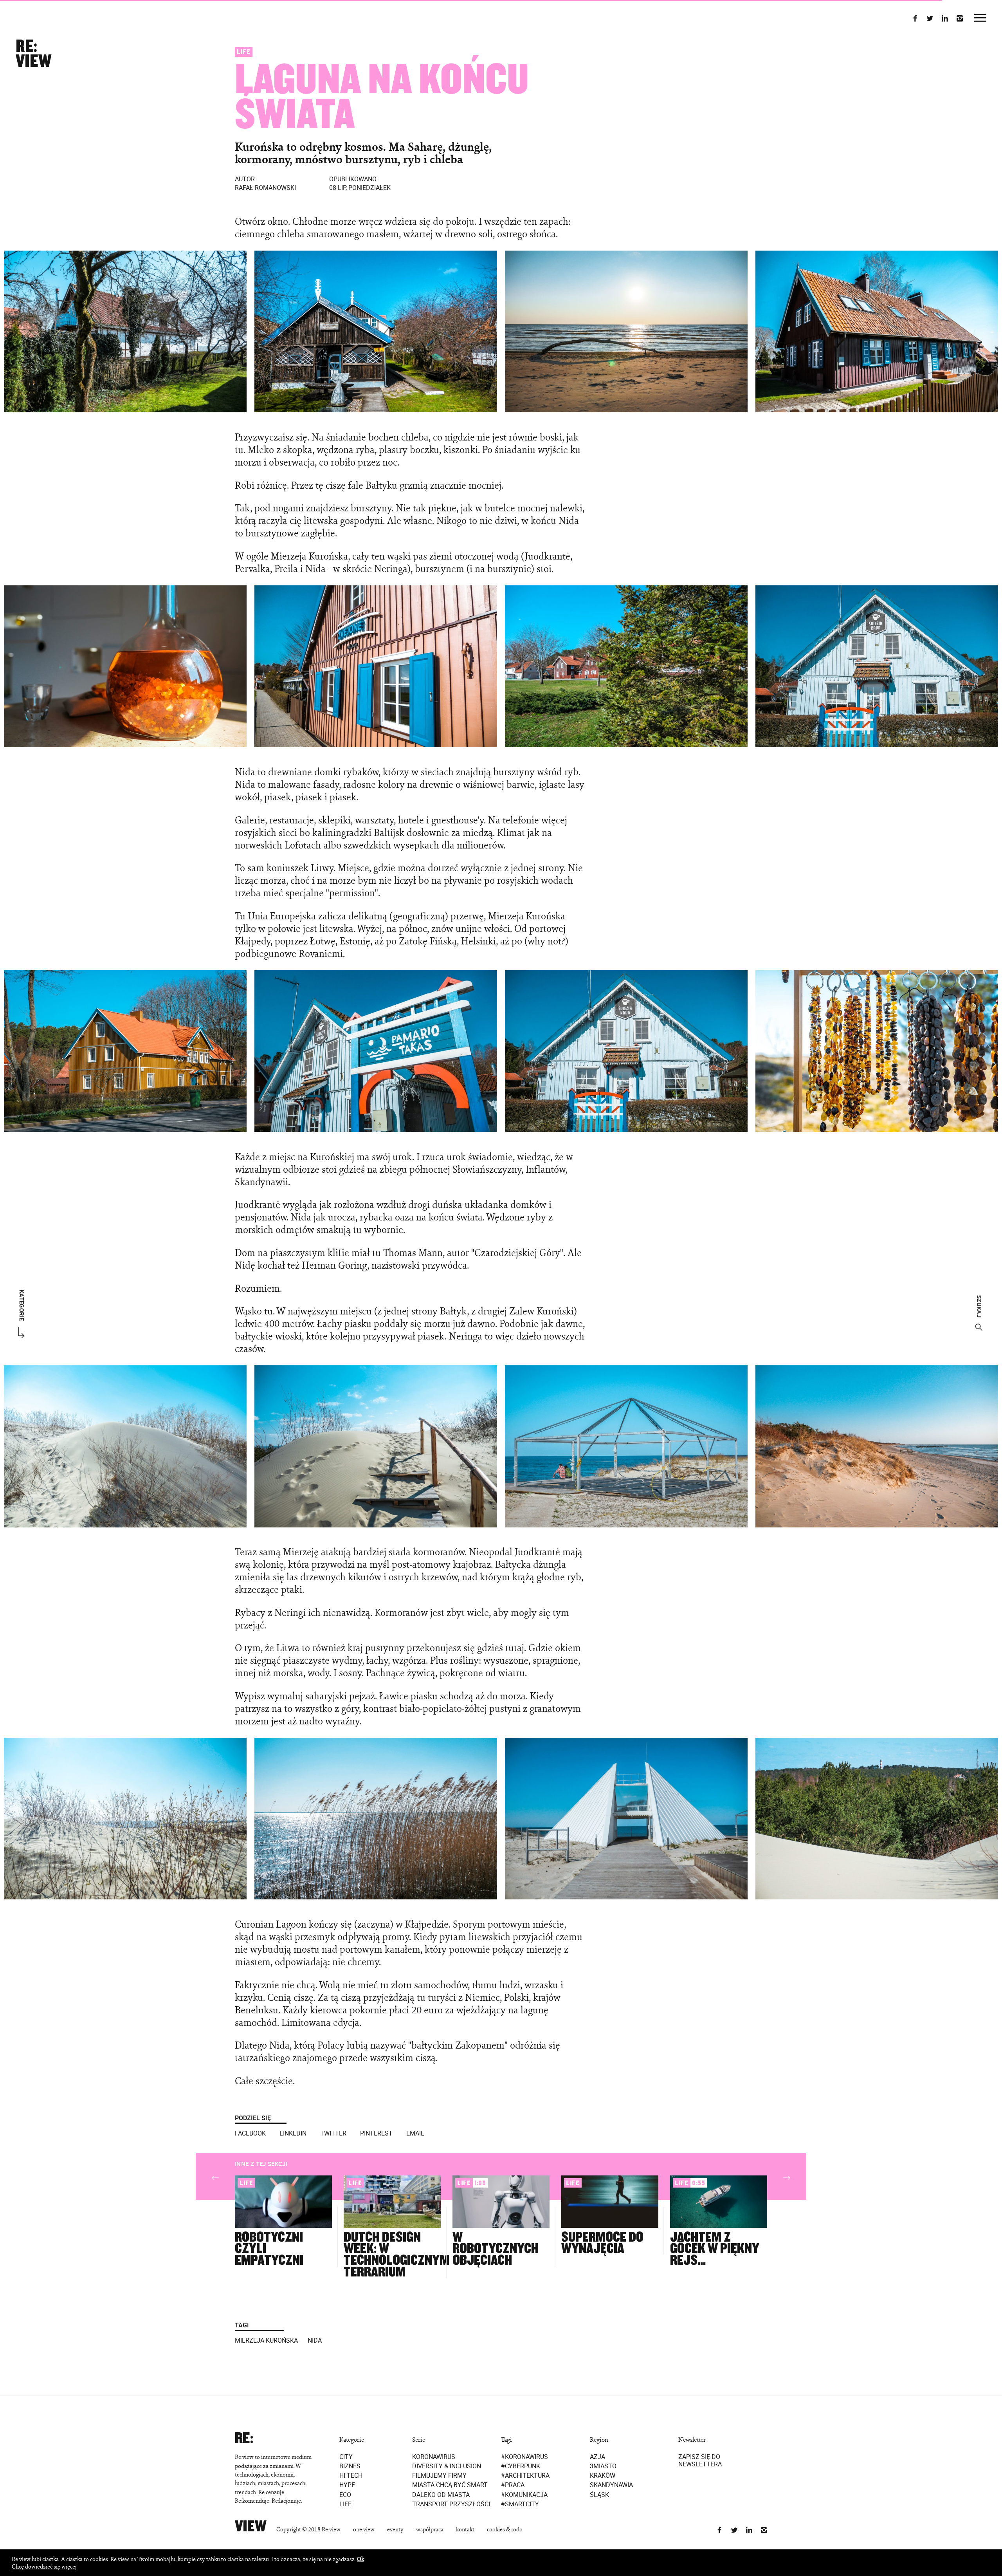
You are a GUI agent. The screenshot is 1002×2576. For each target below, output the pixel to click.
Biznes (350, 2466)
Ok (360, 2559)
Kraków (603, 2476)
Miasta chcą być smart (450, 2485)
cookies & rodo (505, 2529)
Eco (345, 2494)
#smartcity (520, 2504)
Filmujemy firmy (439, 2476)
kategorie (22, 1305)
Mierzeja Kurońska (266, 2340)
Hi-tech (351, 2476)
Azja (597, 2456)
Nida (315, 2340)
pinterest (376, 2133)
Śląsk (599, 2494)
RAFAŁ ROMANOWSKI (265, 183)
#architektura (525, 2476)
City (346, 2456)
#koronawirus (524, 2456)
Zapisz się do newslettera (700, 2460)
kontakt (465, 2529)
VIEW (33, 61)
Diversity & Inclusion (447, 2466)
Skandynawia (611, 2485)
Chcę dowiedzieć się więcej (44, 2566)
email (415, 2133)
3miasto (603, 2466)
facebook (250, 2133)
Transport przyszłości (451, 2504)
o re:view (364, 2529)
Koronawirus (434, 2456)
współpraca (430, 2529)
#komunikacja (524, 2494)
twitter (333, 2133)
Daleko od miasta (441, 2494)
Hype (347, 2485)
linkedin (293, 2133)
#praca (513, 2485)
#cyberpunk (521, 2466)
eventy (395, 2529)
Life (244, 52)
